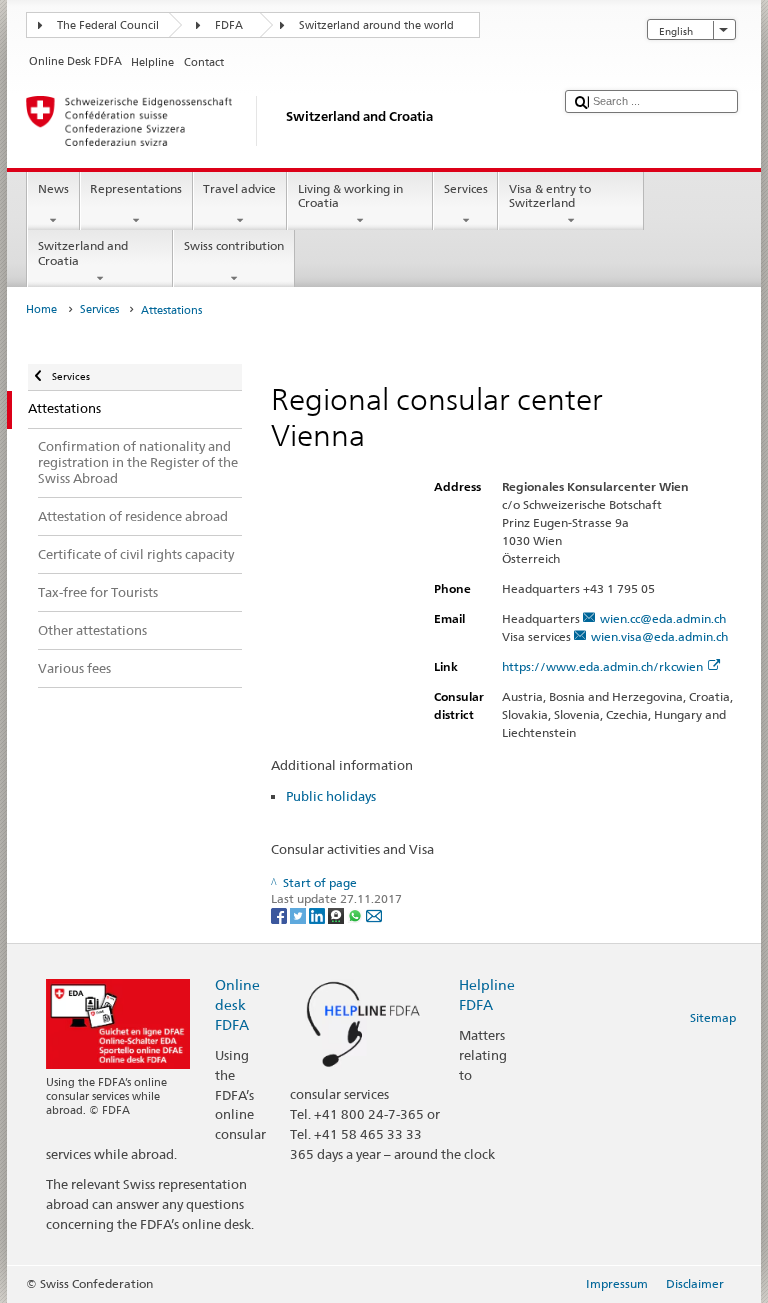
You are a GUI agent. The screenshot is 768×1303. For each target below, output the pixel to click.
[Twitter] (299, 914)
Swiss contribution (234, 245)
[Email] (374, 914)
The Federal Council (108, 25)
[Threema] (337, 914)
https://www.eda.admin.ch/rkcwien (602, 666)
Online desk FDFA (237, 1004)
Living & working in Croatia (350, 195)
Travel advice (239, 188)
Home (41, 309)
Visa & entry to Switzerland (550, 195)
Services (466, 188)
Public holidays (331, 796)
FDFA (229, 25)
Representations (136, 188)
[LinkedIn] (318, 914)
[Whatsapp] (356, 914)
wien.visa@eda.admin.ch (659, 636)
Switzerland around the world (376, 25)
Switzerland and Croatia (83, 252)
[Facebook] (280, 914)
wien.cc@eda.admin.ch (663, 618)
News (53, 188)
